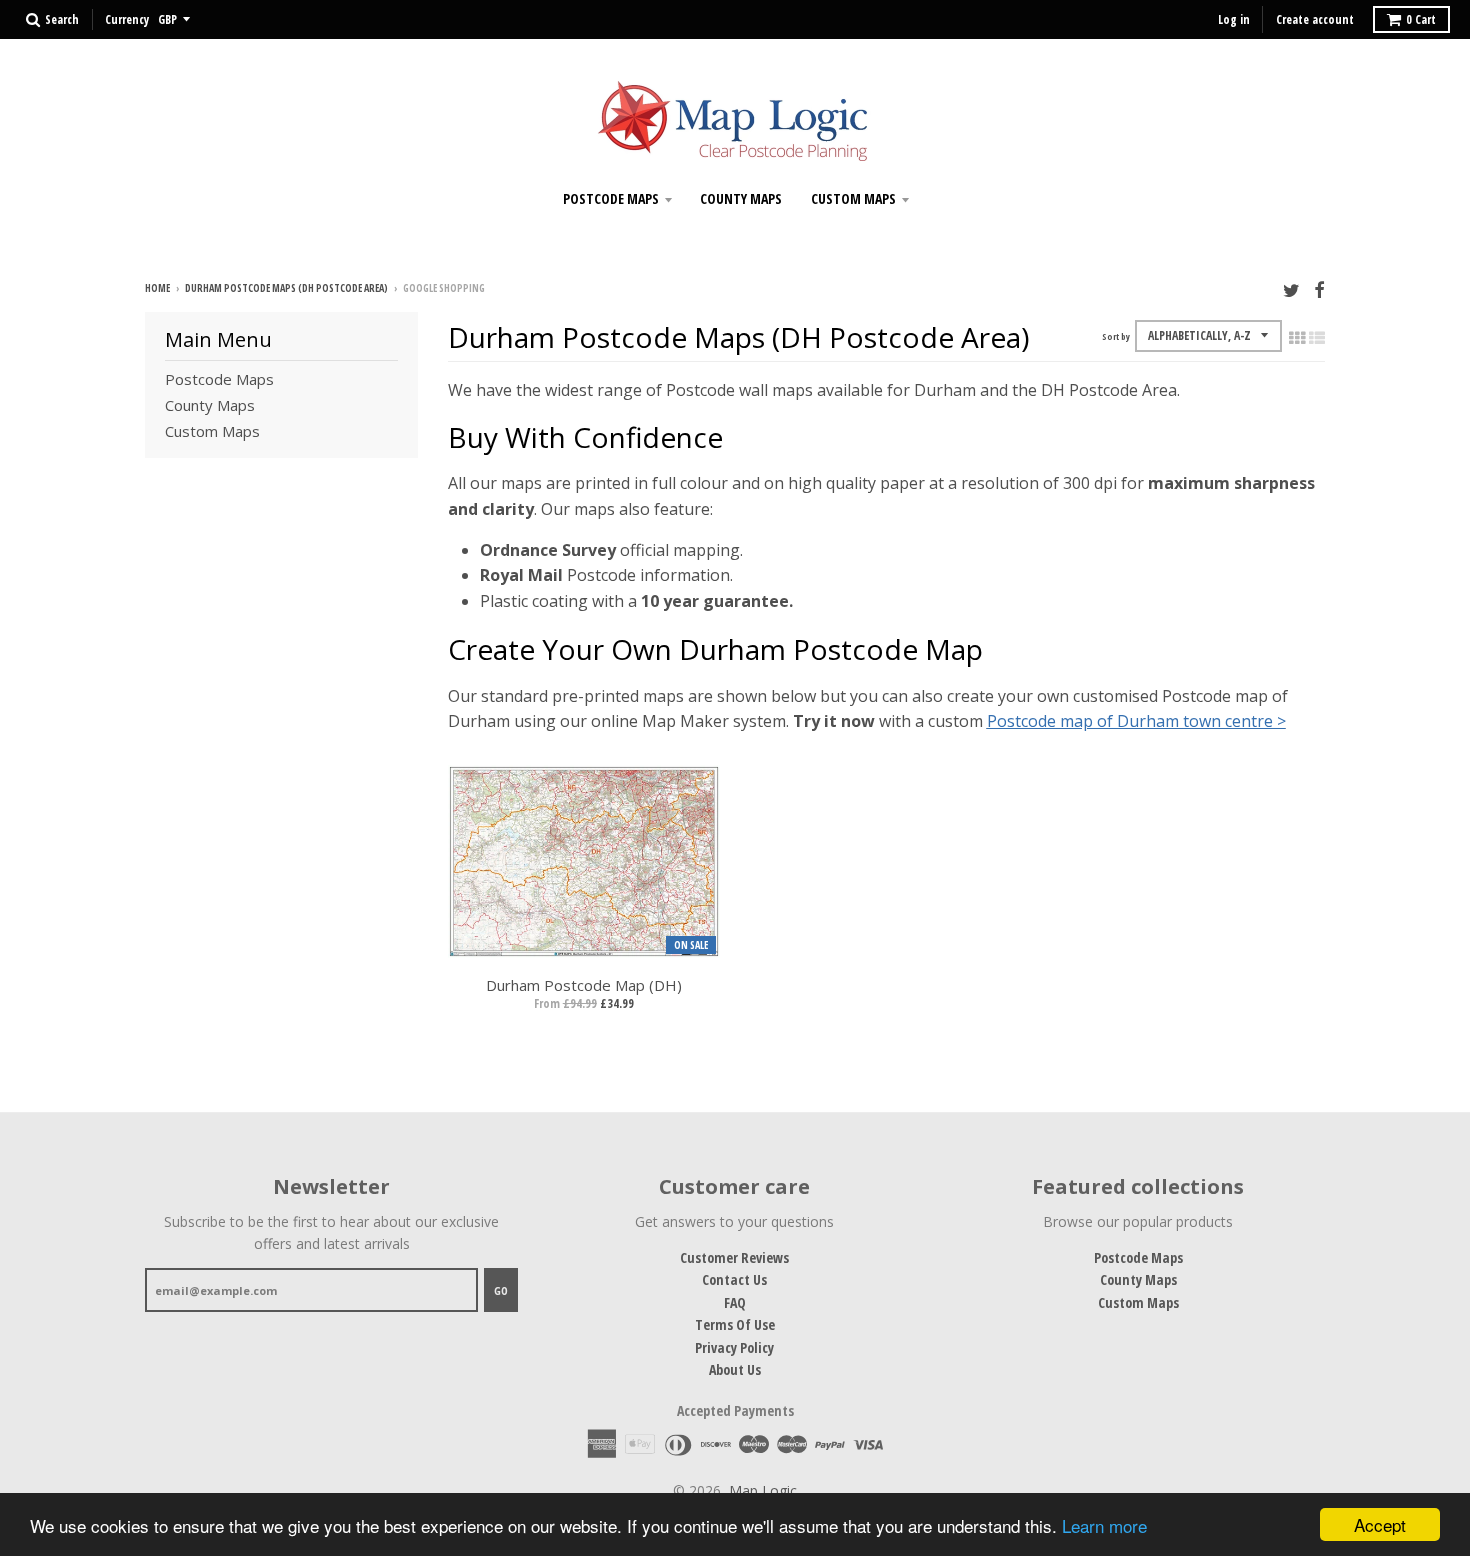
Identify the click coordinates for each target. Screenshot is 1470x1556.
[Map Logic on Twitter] (1291, 289)
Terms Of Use (735, 1324)
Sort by (1116, 336)
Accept (1380, 1524)
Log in (1234, 19)
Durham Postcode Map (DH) (584, 985)
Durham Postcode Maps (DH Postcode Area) (286, 288)
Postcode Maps (611, 198)
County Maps (741, 198)
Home (157, 288)
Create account (1315, 19)
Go (501, 1290)
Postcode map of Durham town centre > (1136, 721)
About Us (735, 1369)
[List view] (1317, 338)
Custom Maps (853, 198)
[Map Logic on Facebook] (1319, 289)
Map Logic (763, 1490)
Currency (127, 19)
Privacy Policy (734, 1347)
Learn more (1104, 1525)
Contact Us (734, 1279)
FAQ (735, 1302)
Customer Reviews (734, 1257)
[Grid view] (1297, 338)
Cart (1421, 19)
